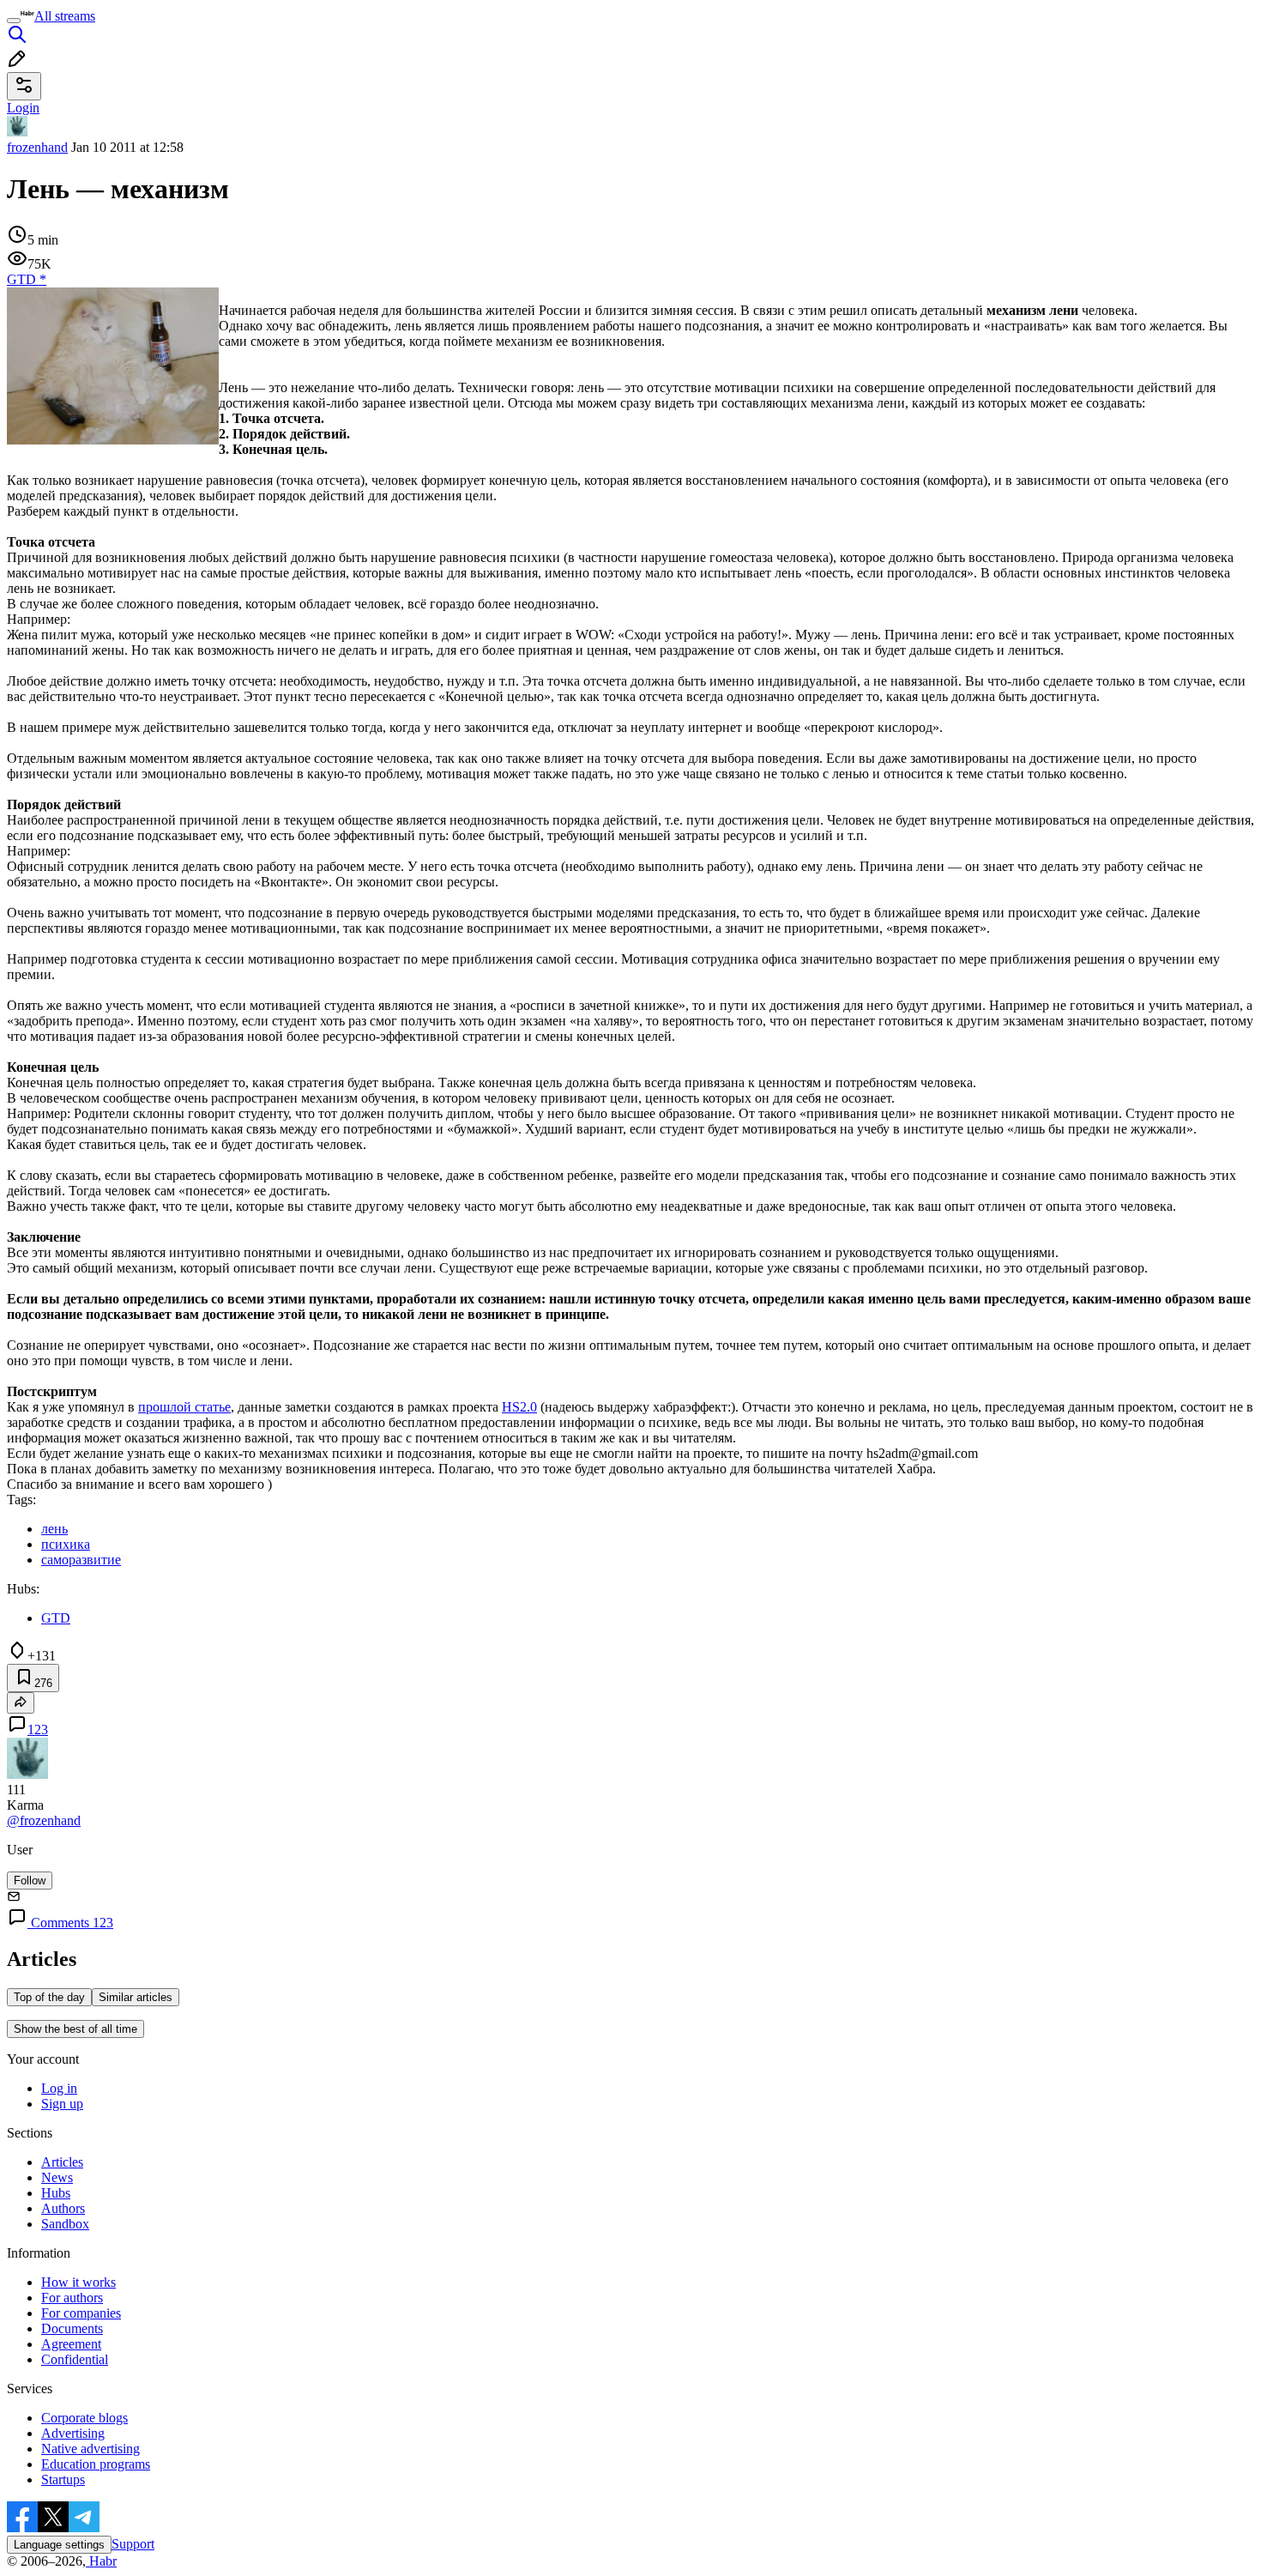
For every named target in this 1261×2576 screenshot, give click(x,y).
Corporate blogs (84, 2418)
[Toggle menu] (14, 21)
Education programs (96, 2464)
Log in (59, 2088)
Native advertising (91, 2449)
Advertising (73, 2433)
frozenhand (37, 147)
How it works (78, 2282)
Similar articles (136, 1997)
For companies (81, 2313)
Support (133, 2544)
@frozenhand (44, 1820)
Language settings (59, 2545)
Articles (62, 2162)
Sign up (62, 2104)
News (57, 2177)
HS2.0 (519, 1407)
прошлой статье (184, 1407)
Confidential (75, 2359)
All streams (65, 16)
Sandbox (65, 2224)
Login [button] (23, 108)
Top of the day (49, 1997)
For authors (72, 2298)
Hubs (56, 2193)
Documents (72, 2328)
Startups (63, 2479)
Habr (101, 2561)
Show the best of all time (75, 2029)
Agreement (71, 2344)
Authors (63, 2208)
